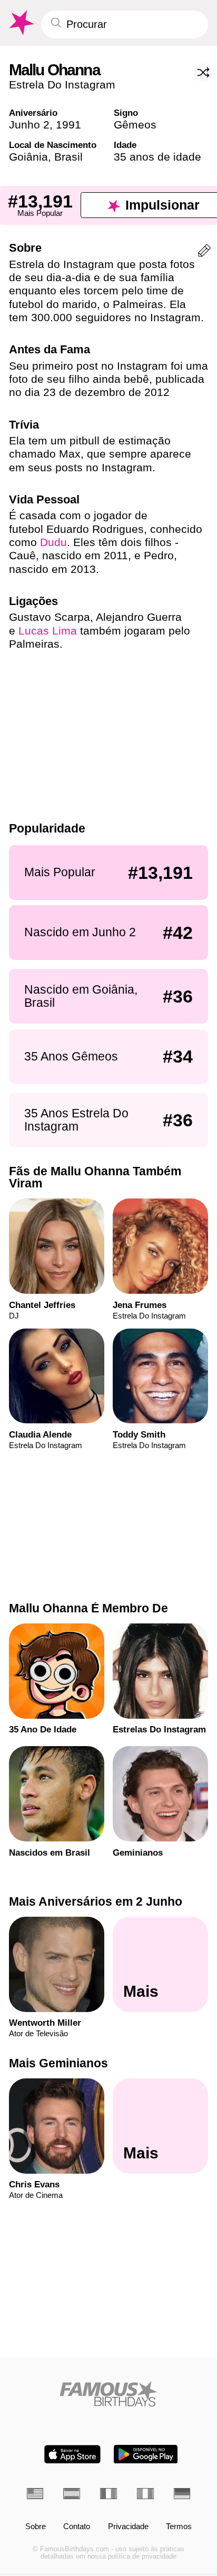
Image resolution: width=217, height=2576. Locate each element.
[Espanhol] (72, 2494)
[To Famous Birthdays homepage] (21, 23)
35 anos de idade (157, 157)
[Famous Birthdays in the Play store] (146, 2454)
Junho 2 (29, 125)
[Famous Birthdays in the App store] (72, 2454)
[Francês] (108, 2494)
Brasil (68, 157)
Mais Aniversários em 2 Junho (96, 1901)
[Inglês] (35, 2494)
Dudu (53, 542)
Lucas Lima (48, 631)
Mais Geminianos (58, 2063)
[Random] (203, 73)
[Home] (109, 2394)
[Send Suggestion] (204, 252)
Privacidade (128, 2527)
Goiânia (28, 157)
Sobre (36, 2527)
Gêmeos (135, 125)
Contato (77, 2527)
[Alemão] (182, 2494)
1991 (68, 125)
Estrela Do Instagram (62, 85)
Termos (179, 2527)
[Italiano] (145, 2494)
